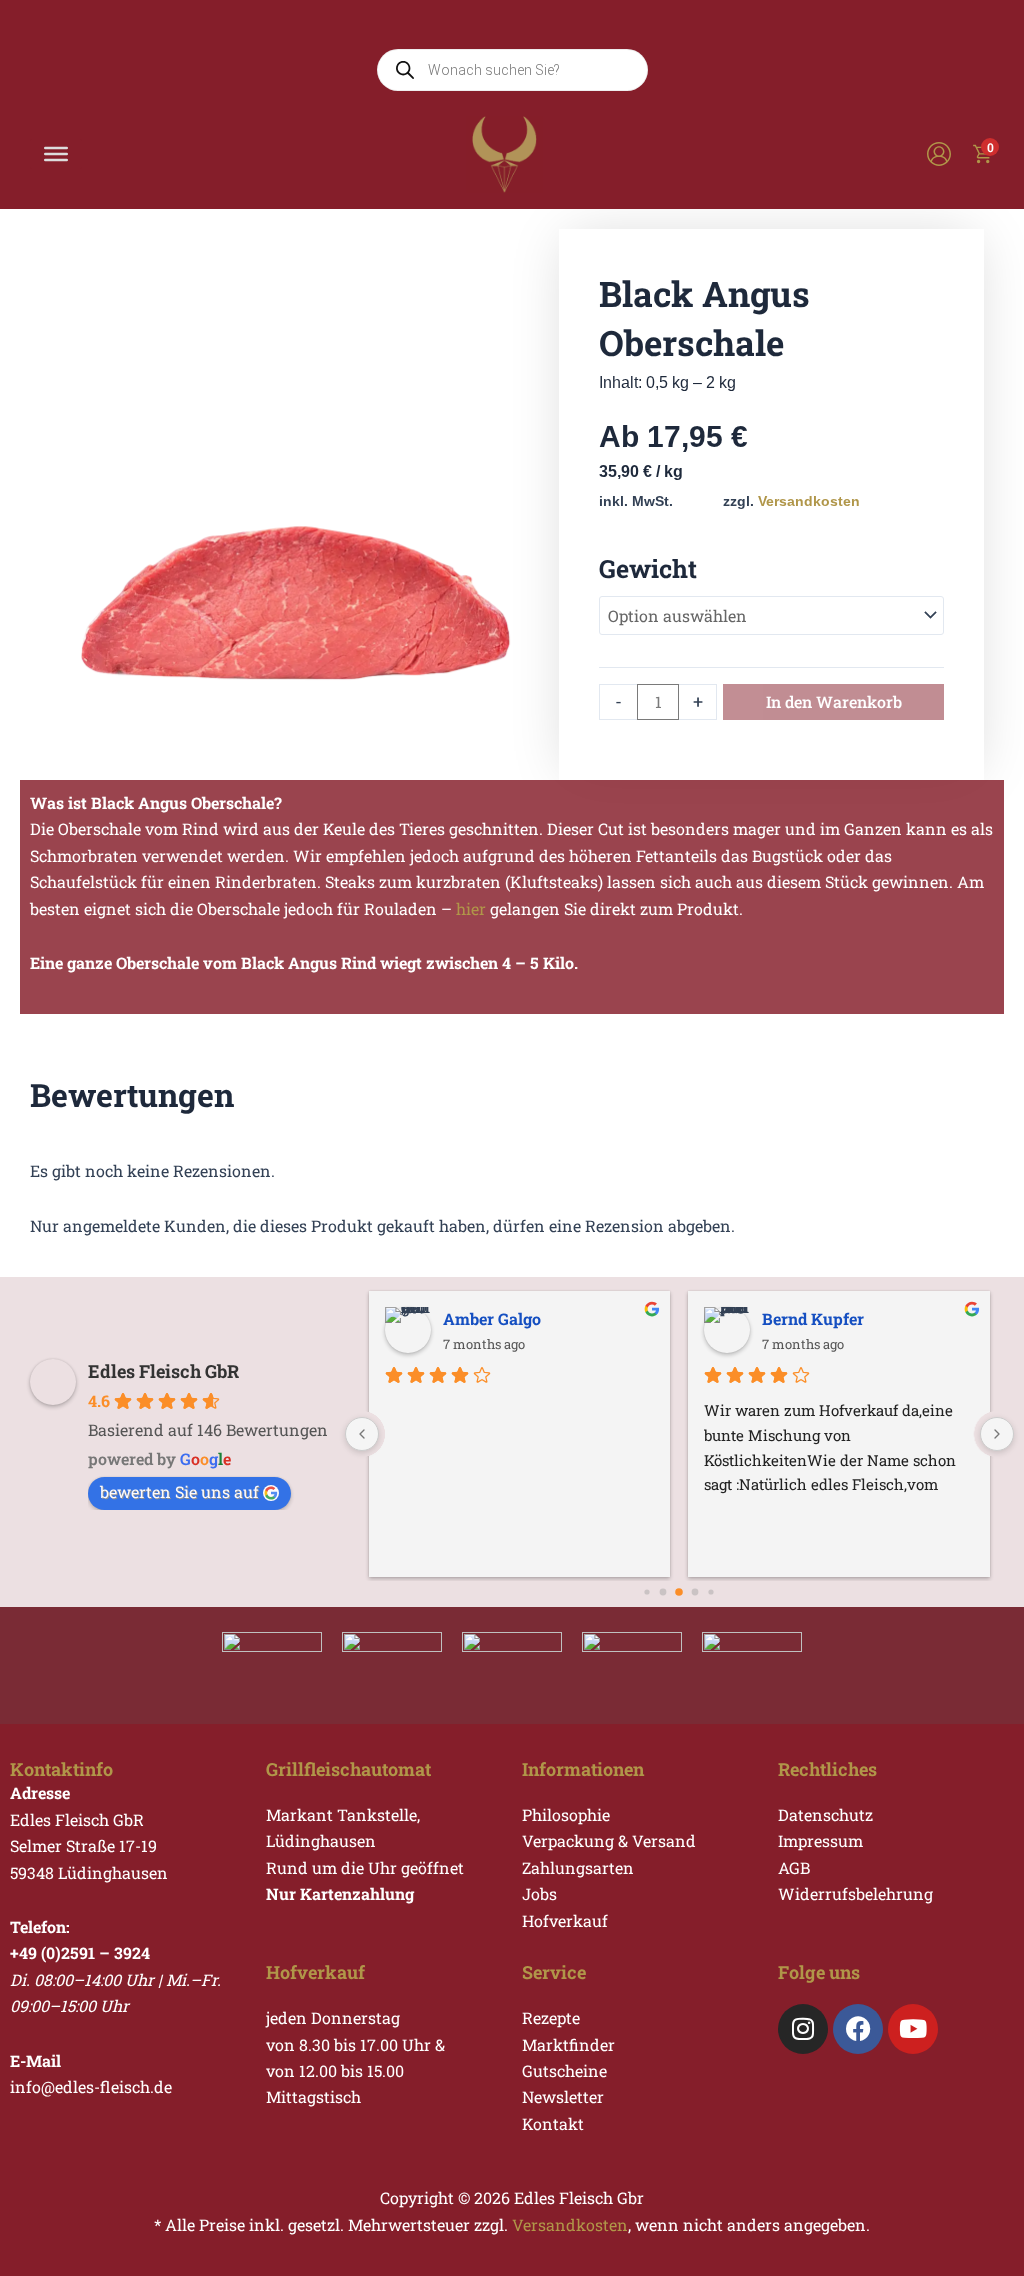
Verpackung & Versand (609, 1840)
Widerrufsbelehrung (855, 1893)
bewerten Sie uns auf (179, 1491)
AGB (794, 1867)
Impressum (820, 1840)
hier (471, 908)
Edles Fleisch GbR (163, 1371)
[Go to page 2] (663, 1592)
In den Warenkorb (834, 701)
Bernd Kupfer (813, 1318)
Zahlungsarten (578, 1867)
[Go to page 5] (711, 1592)
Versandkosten (809, 501)
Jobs (539, 1893)
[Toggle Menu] (56, 154)
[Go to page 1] (647, 1592)
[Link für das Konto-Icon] (939, 154)
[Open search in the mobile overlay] (512, 70)
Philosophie (566, 1814)
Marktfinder (568, 2044)
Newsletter (563, 2096)
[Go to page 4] (695, 1592)
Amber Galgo (492, 1318)
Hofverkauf (565, 1920)
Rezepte (551, 2017)
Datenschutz (825, 1814)
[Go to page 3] (680, 1592)
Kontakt (553, 2123)
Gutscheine (564, 2070)
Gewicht (648, 568)
